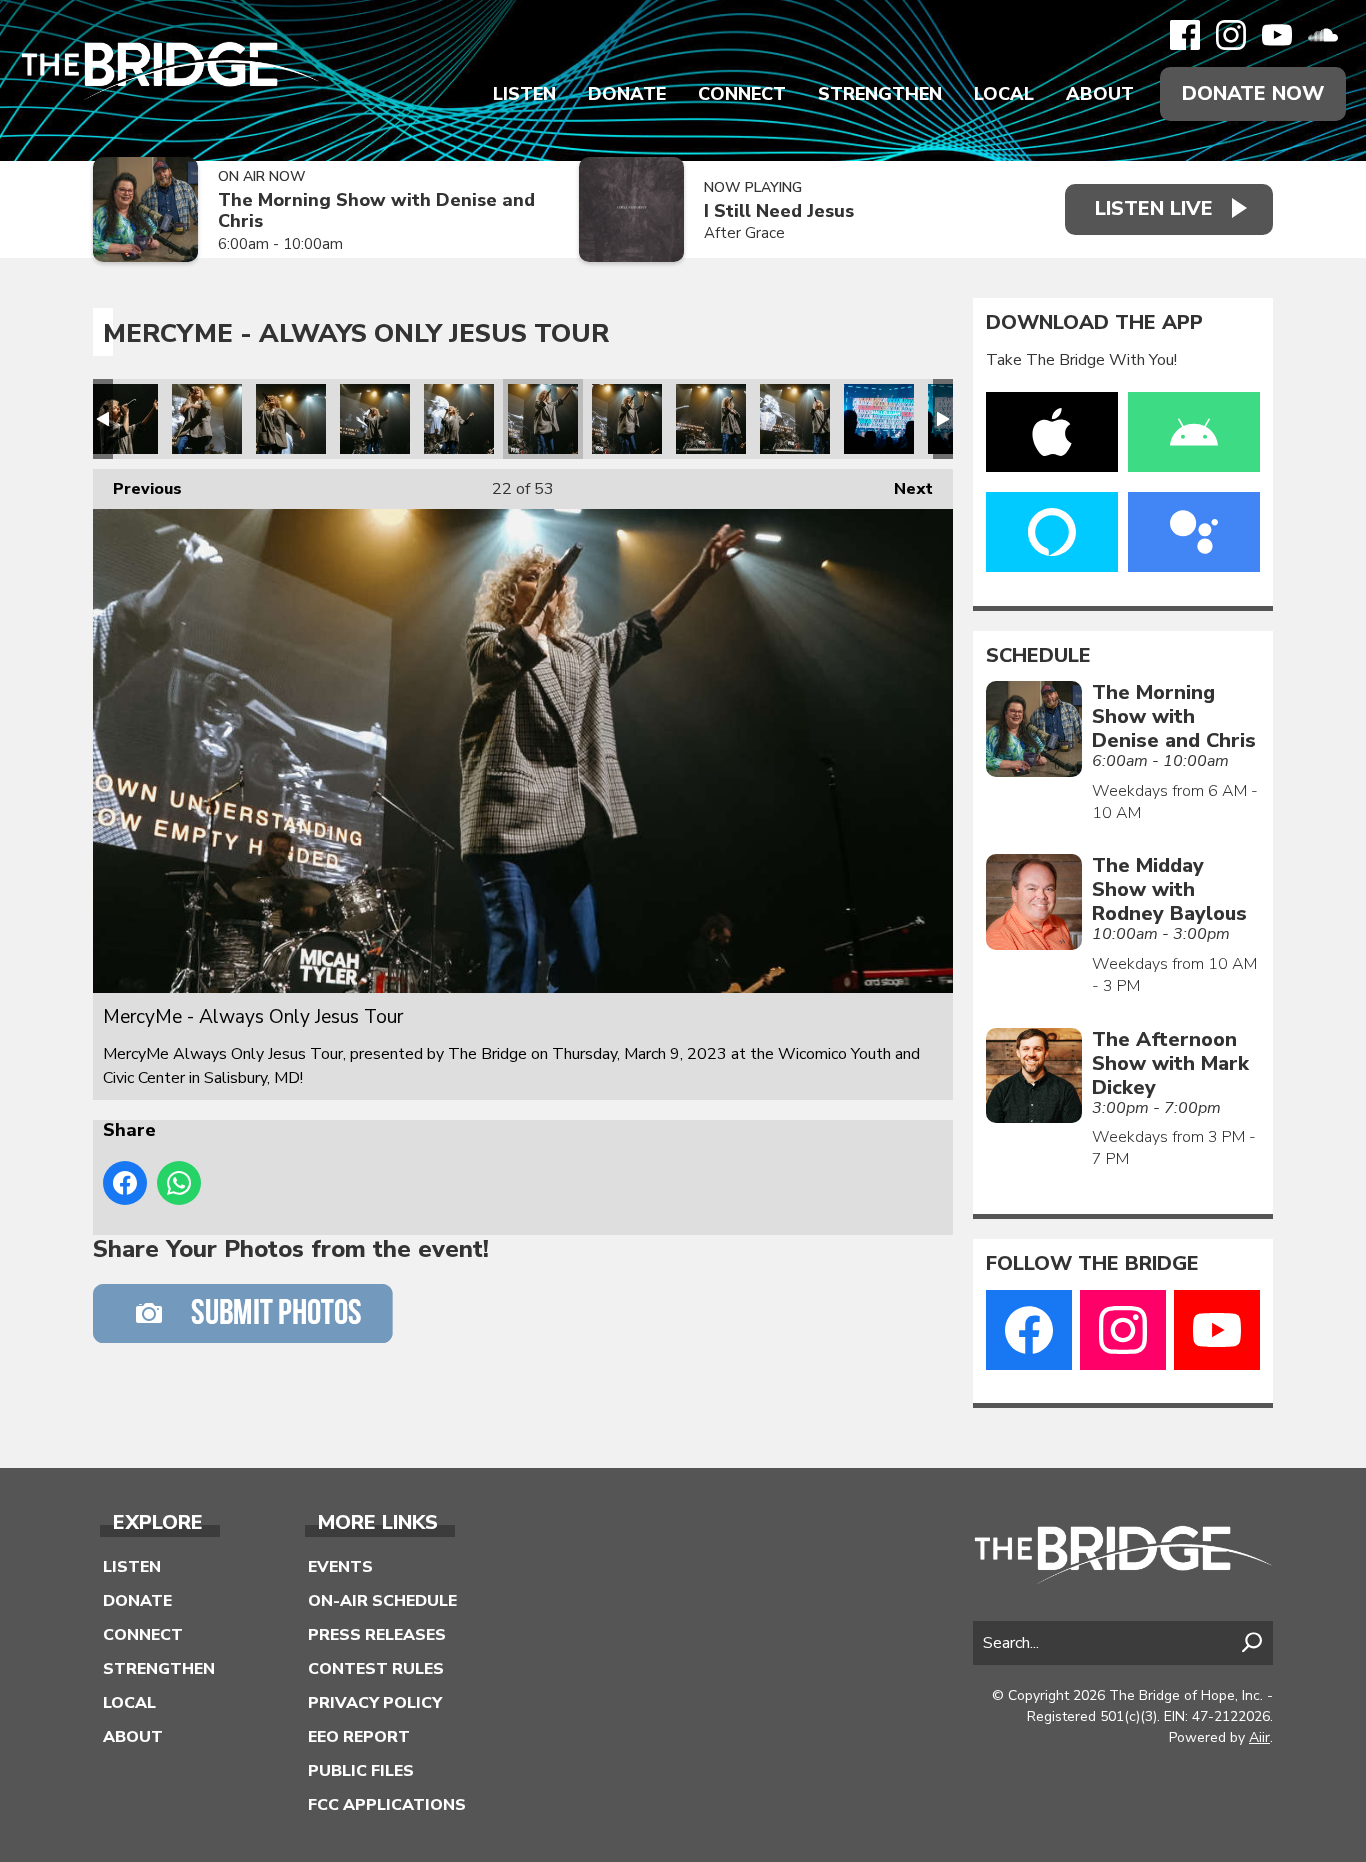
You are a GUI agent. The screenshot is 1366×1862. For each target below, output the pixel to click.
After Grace (744, 233)
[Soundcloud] (1323, 35)
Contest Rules (376, 1669)
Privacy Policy (375, 1703)
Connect (742, 94)
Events (340, 1567)
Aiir (1259, 1737)
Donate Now (1253, 93)
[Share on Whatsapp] (179, 1183)
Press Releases (377, 1635)
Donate (627, 94)
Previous (137, 489)
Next (903, 489)
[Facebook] (1185, 35)
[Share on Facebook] (125, 1183)
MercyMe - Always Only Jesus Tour (123, 419)
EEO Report (359, 1737)
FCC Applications (387, 1805)
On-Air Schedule (382, 1601)
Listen (524, 94)
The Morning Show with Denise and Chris (376, 210)
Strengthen (880, 94)
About (1100, 94)
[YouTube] (1277, 35)
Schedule (1038, 656)
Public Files (361, 1771)
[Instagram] (1231, 35)
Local (1004, 94)
